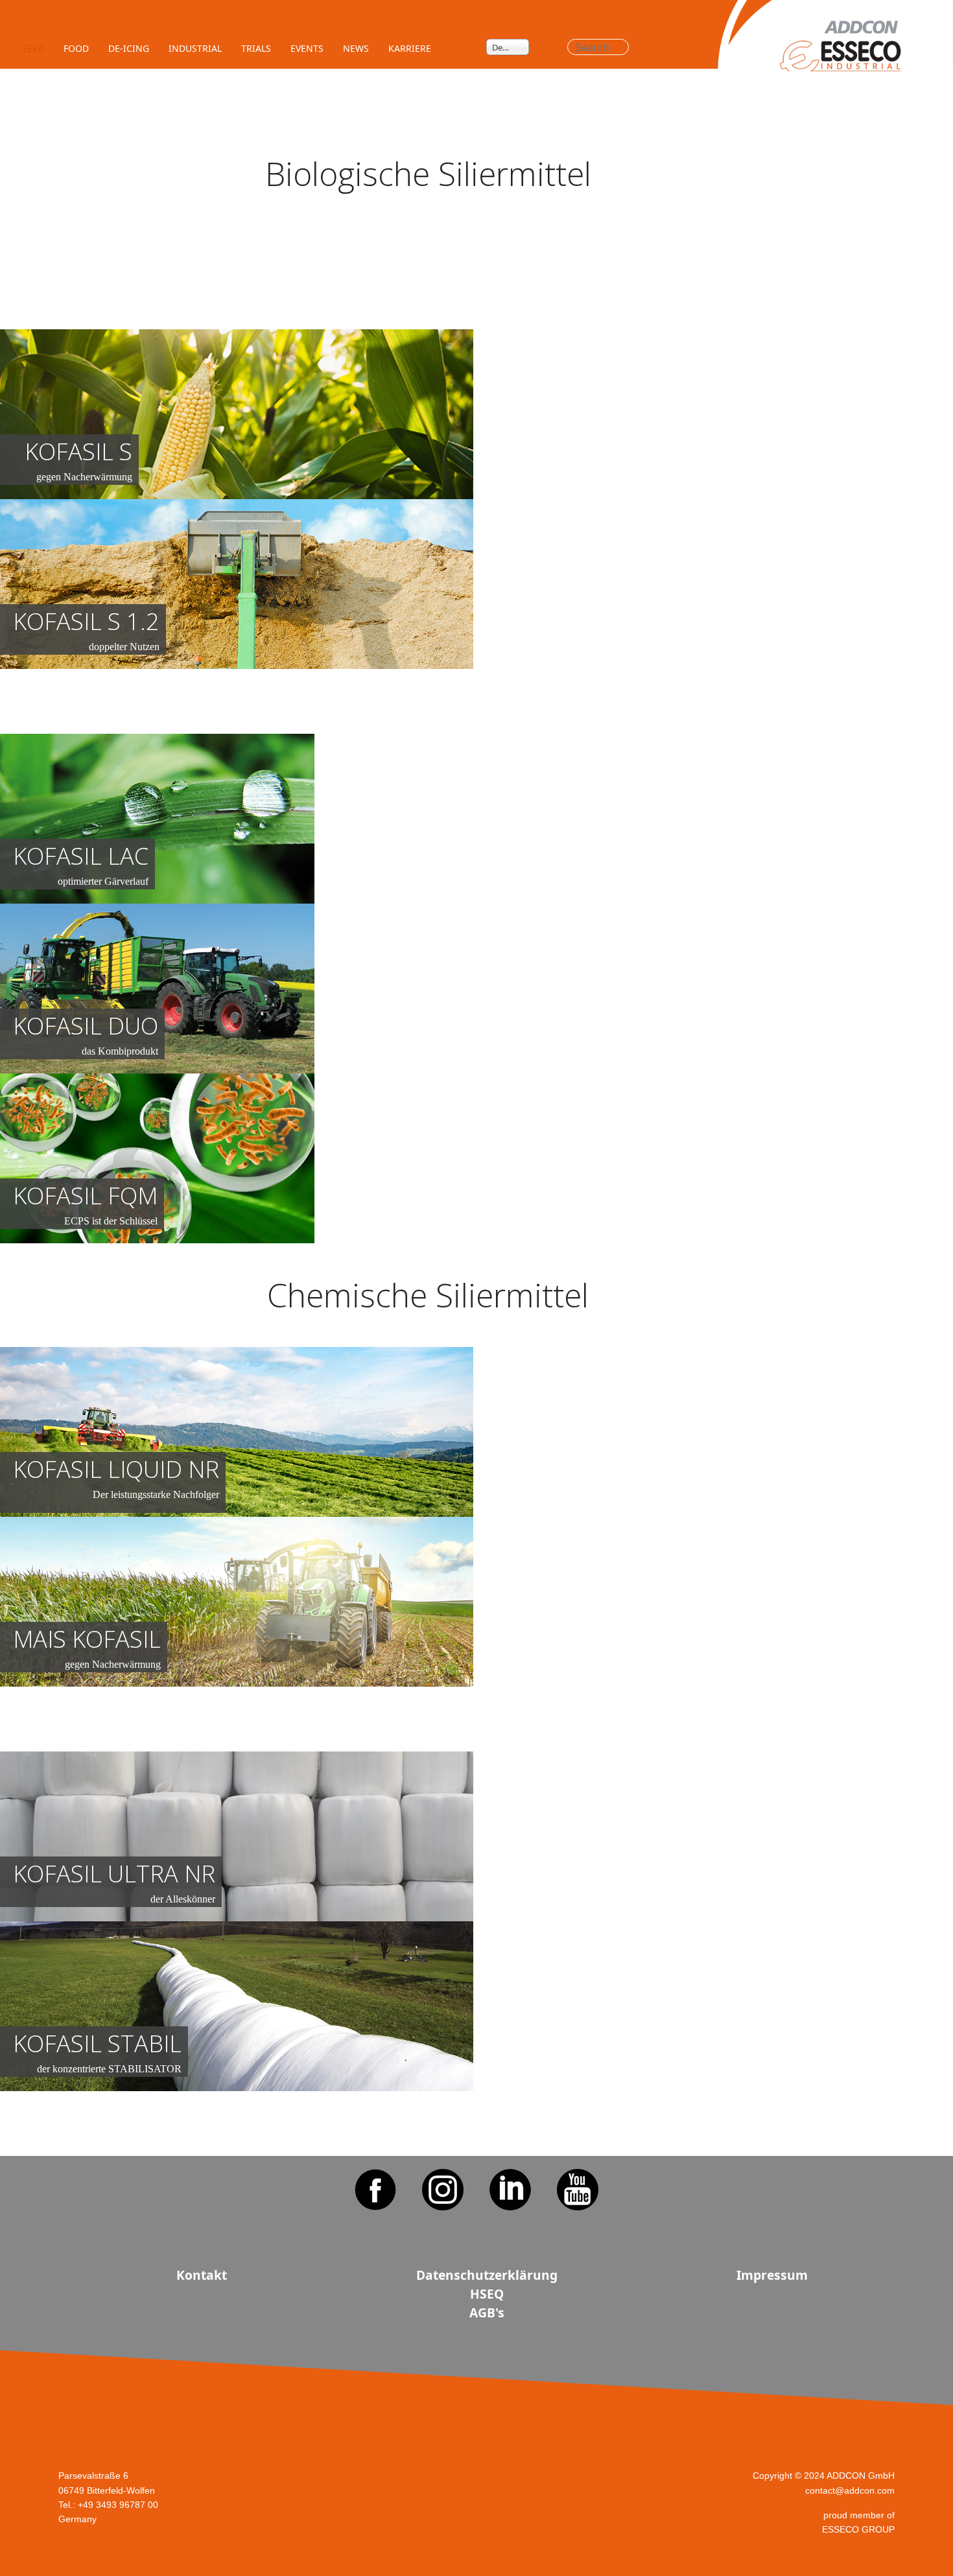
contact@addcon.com (850, 2490)
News (356, 48)
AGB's (487, 2313)
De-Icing (129, 48)
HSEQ (487, 2294)
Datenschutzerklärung (487, 2275)
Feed (33, 48)
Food (76, 48)
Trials (256, 48)
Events (307, 48)
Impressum (772, 2275)
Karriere (410, 48)
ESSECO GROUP (858, 2529)
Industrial (195, 48)
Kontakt (202, 2275)
